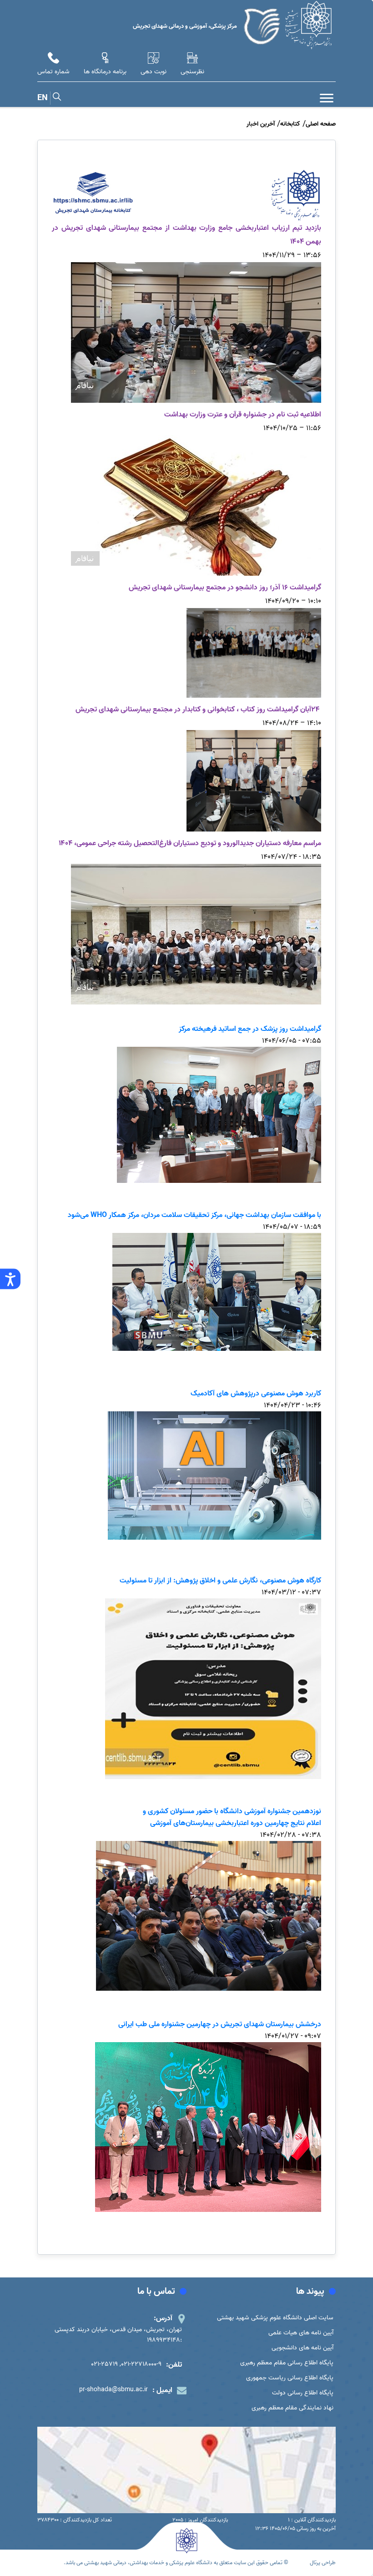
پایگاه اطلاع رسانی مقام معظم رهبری (287, 2363)
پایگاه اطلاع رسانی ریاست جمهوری (290, 2378)
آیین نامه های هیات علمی (301, 2333)
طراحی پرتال (323, 2563)
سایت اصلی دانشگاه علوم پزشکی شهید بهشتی (275, 2318)
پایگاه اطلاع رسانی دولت (303, 2393)
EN (43, 98)
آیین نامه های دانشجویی (302, 2348)
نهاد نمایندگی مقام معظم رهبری (292, 2408)
